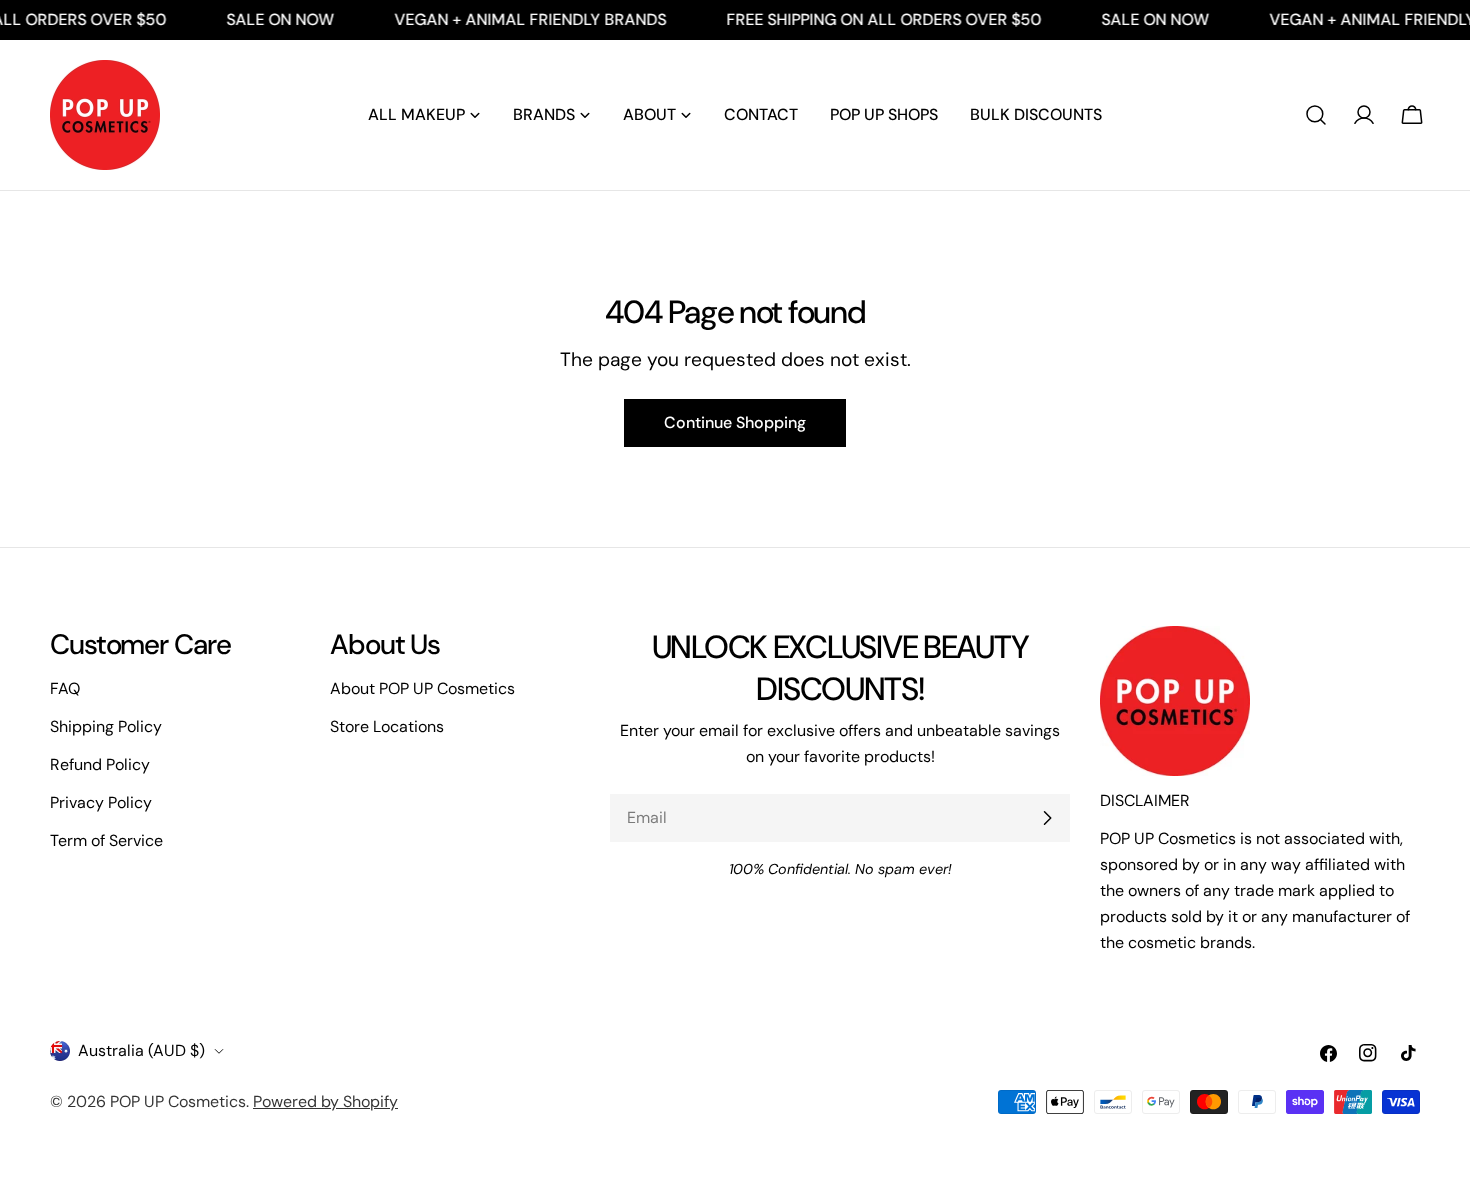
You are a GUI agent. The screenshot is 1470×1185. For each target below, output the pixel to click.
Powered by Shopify (325, 1101)
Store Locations (387, 726)
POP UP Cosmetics (178, 1101)
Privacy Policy (101, 802)
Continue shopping (735, 422)
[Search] (1316, 115)
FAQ (65, 688)
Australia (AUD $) (141, 1050)
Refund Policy (100, 764)
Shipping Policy (106, 726)
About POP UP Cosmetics (422, 688)
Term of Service (106, 840)
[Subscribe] (1047, 818)
